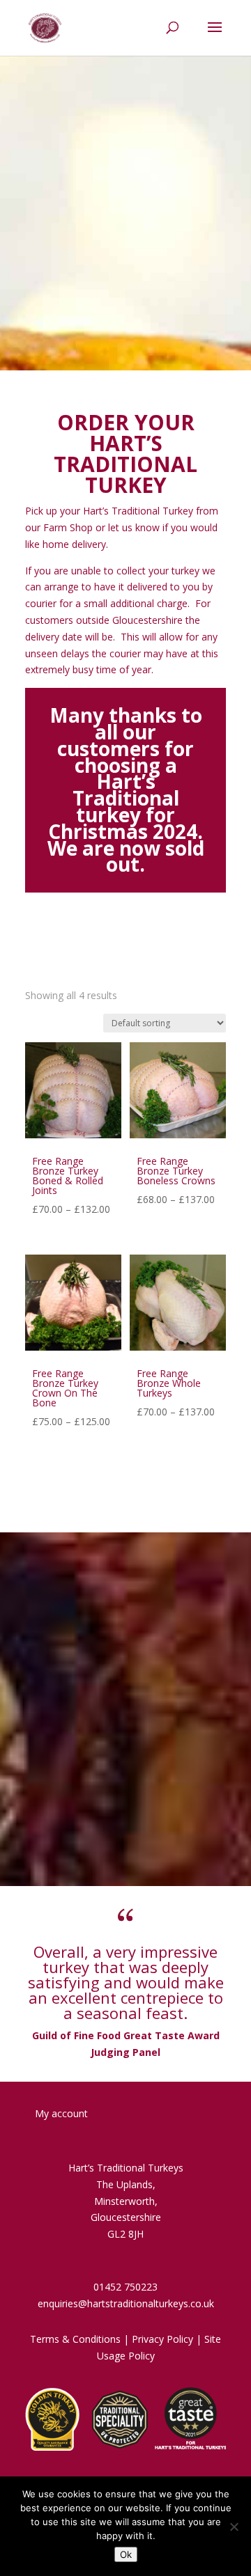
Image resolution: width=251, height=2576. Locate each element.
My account (61, 2113)
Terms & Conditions (75, 2339)
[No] (234, 2527)
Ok (126, 2554)
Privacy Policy (162, 2339)
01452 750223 (125, 2287)
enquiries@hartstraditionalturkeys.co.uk (126, 2303)
